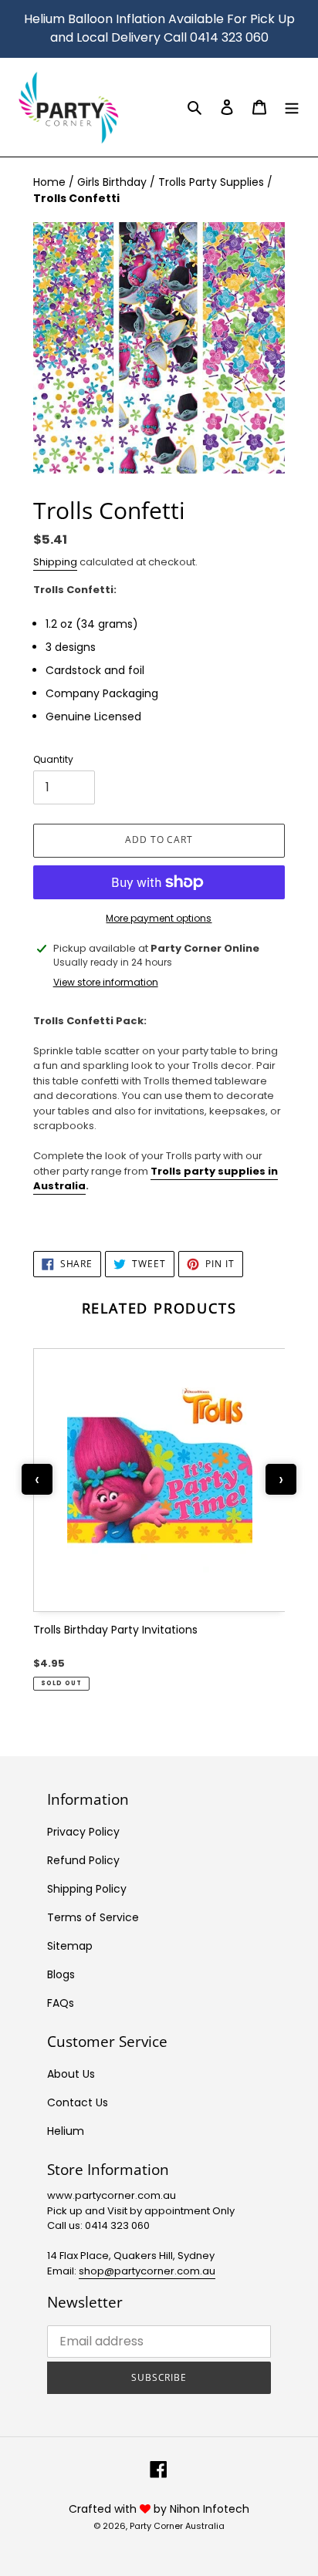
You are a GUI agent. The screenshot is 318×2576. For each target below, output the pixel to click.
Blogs (61, 1974)
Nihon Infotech (210, 2509)
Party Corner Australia (177, 2526)
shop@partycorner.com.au (147, 2271)
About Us (71, 2074)
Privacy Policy (83, 1832)
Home (51, 182)
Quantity (53, 759)
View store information (106, 982)
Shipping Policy (87, 1889)
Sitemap (70, 1946)
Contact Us (78, 2102)
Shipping (55, 562)
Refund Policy (83, 1860)
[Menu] (292, 107)
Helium (66, 2131)
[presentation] (37, 1479)
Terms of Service (93, 1917)
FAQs (61, 2003)
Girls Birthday (113, 182)
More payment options (159, 918)
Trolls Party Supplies (213, 182)
